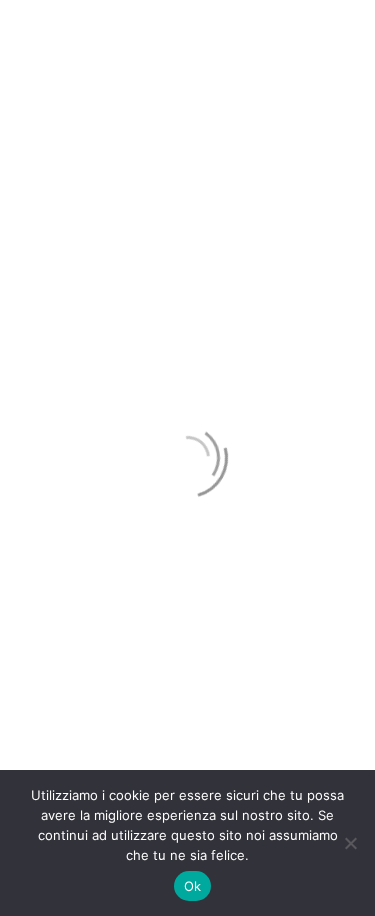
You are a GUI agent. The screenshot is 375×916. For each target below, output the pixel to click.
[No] (350, 843)
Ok (193, 886)
